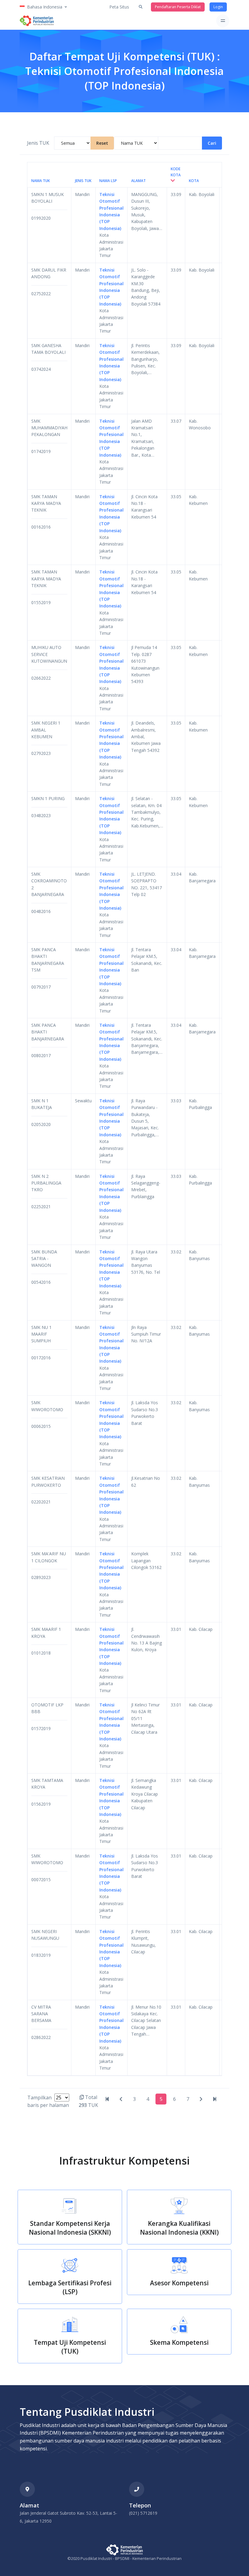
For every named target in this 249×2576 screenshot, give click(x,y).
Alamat (138, 181)
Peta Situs (119, 7)
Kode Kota (176, 172)
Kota (194, 181)
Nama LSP (108, 181)
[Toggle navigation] (223, 21)
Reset (102, 143)
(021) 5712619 (143, 2513)
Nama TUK (41, 181)
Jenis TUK (38, 143)
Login (218, 7)
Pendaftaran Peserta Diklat (178, 7)
